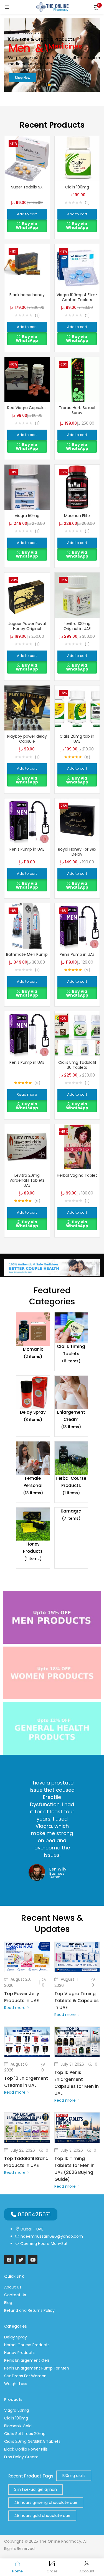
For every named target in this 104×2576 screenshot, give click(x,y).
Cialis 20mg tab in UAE (77, 739)
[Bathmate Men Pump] (27, 926)
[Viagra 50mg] (27, 487)
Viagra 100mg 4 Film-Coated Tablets (77, 297)
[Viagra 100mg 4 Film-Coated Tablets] (77, 266)
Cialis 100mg (77, 187)
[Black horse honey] (27, 266)
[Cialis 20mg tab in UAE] (77, 708)
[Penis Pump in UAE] (27, 821)
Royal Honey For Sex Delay (77, 852)
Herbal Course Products (71, 1485)
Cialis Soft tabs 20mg (25, 2434)
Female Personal (33, 1485)
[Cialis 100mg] (77, 158)
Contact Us (15, 2295)
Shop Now (22, 78)
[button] (96, 7)
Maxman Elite (77, 516)
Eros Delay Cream (21, 2457)
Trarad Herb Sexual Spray (77, 410)
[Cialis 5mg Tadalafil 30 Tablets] (77, 1034)
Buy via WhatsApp (27, 226)
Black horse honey (27, 295)
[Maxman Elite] (77, 487)
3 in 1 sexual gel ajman (35, 2489)
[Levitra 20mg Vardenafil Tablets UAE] (27, 1146)
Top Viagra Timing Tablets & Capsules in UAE (77, 2001)
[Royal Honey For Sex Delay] (77, 821)
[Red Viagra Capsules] (27, 379)
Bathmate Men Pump (27, 954)
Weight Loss (16, 2384)
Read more (15, 2008)
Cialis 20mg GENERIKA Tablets (32, 2441)
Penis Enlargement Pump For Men (37, 2368)
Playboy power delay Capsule (27, 739)
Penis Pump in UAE (27, 849)
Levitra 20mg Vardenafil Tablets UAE (27, 1180)
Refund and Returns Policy (29, 2310)
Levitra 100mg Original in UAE (77, 626)
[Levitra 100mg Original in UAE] (77, 595)
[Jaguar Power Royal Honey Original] (27, 595)
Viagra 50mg (27, 516)
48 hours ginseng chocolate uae (46, 2502)
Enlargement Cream (71, 1419)
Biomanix (33, 1353)
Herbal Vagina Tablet (77, 1175)
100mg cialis (74, 2476)
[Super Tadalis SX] (27, 158)
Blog (8, 2303)
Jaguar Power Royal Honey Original (27, 626)
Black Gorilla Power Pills (26, 2449)
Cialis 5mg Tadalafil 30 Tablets (77, 1065)
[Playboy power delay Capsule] (27, 708)
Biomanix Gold (18, 2426)
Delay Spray (33, 1416)
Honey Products (33, 1551)
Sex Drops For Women (25, 2376)
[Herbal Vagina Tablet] (77, 1146)
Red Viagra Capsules (27, 408)
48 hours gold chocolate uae (42, 2515)
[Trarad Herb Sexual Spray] (77, 379)
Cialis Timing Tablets (71, 1354)
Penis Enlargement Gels (27, 2360)
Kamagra (71, 1515)
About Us (13, 2287)
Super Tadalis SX (27, 187)
